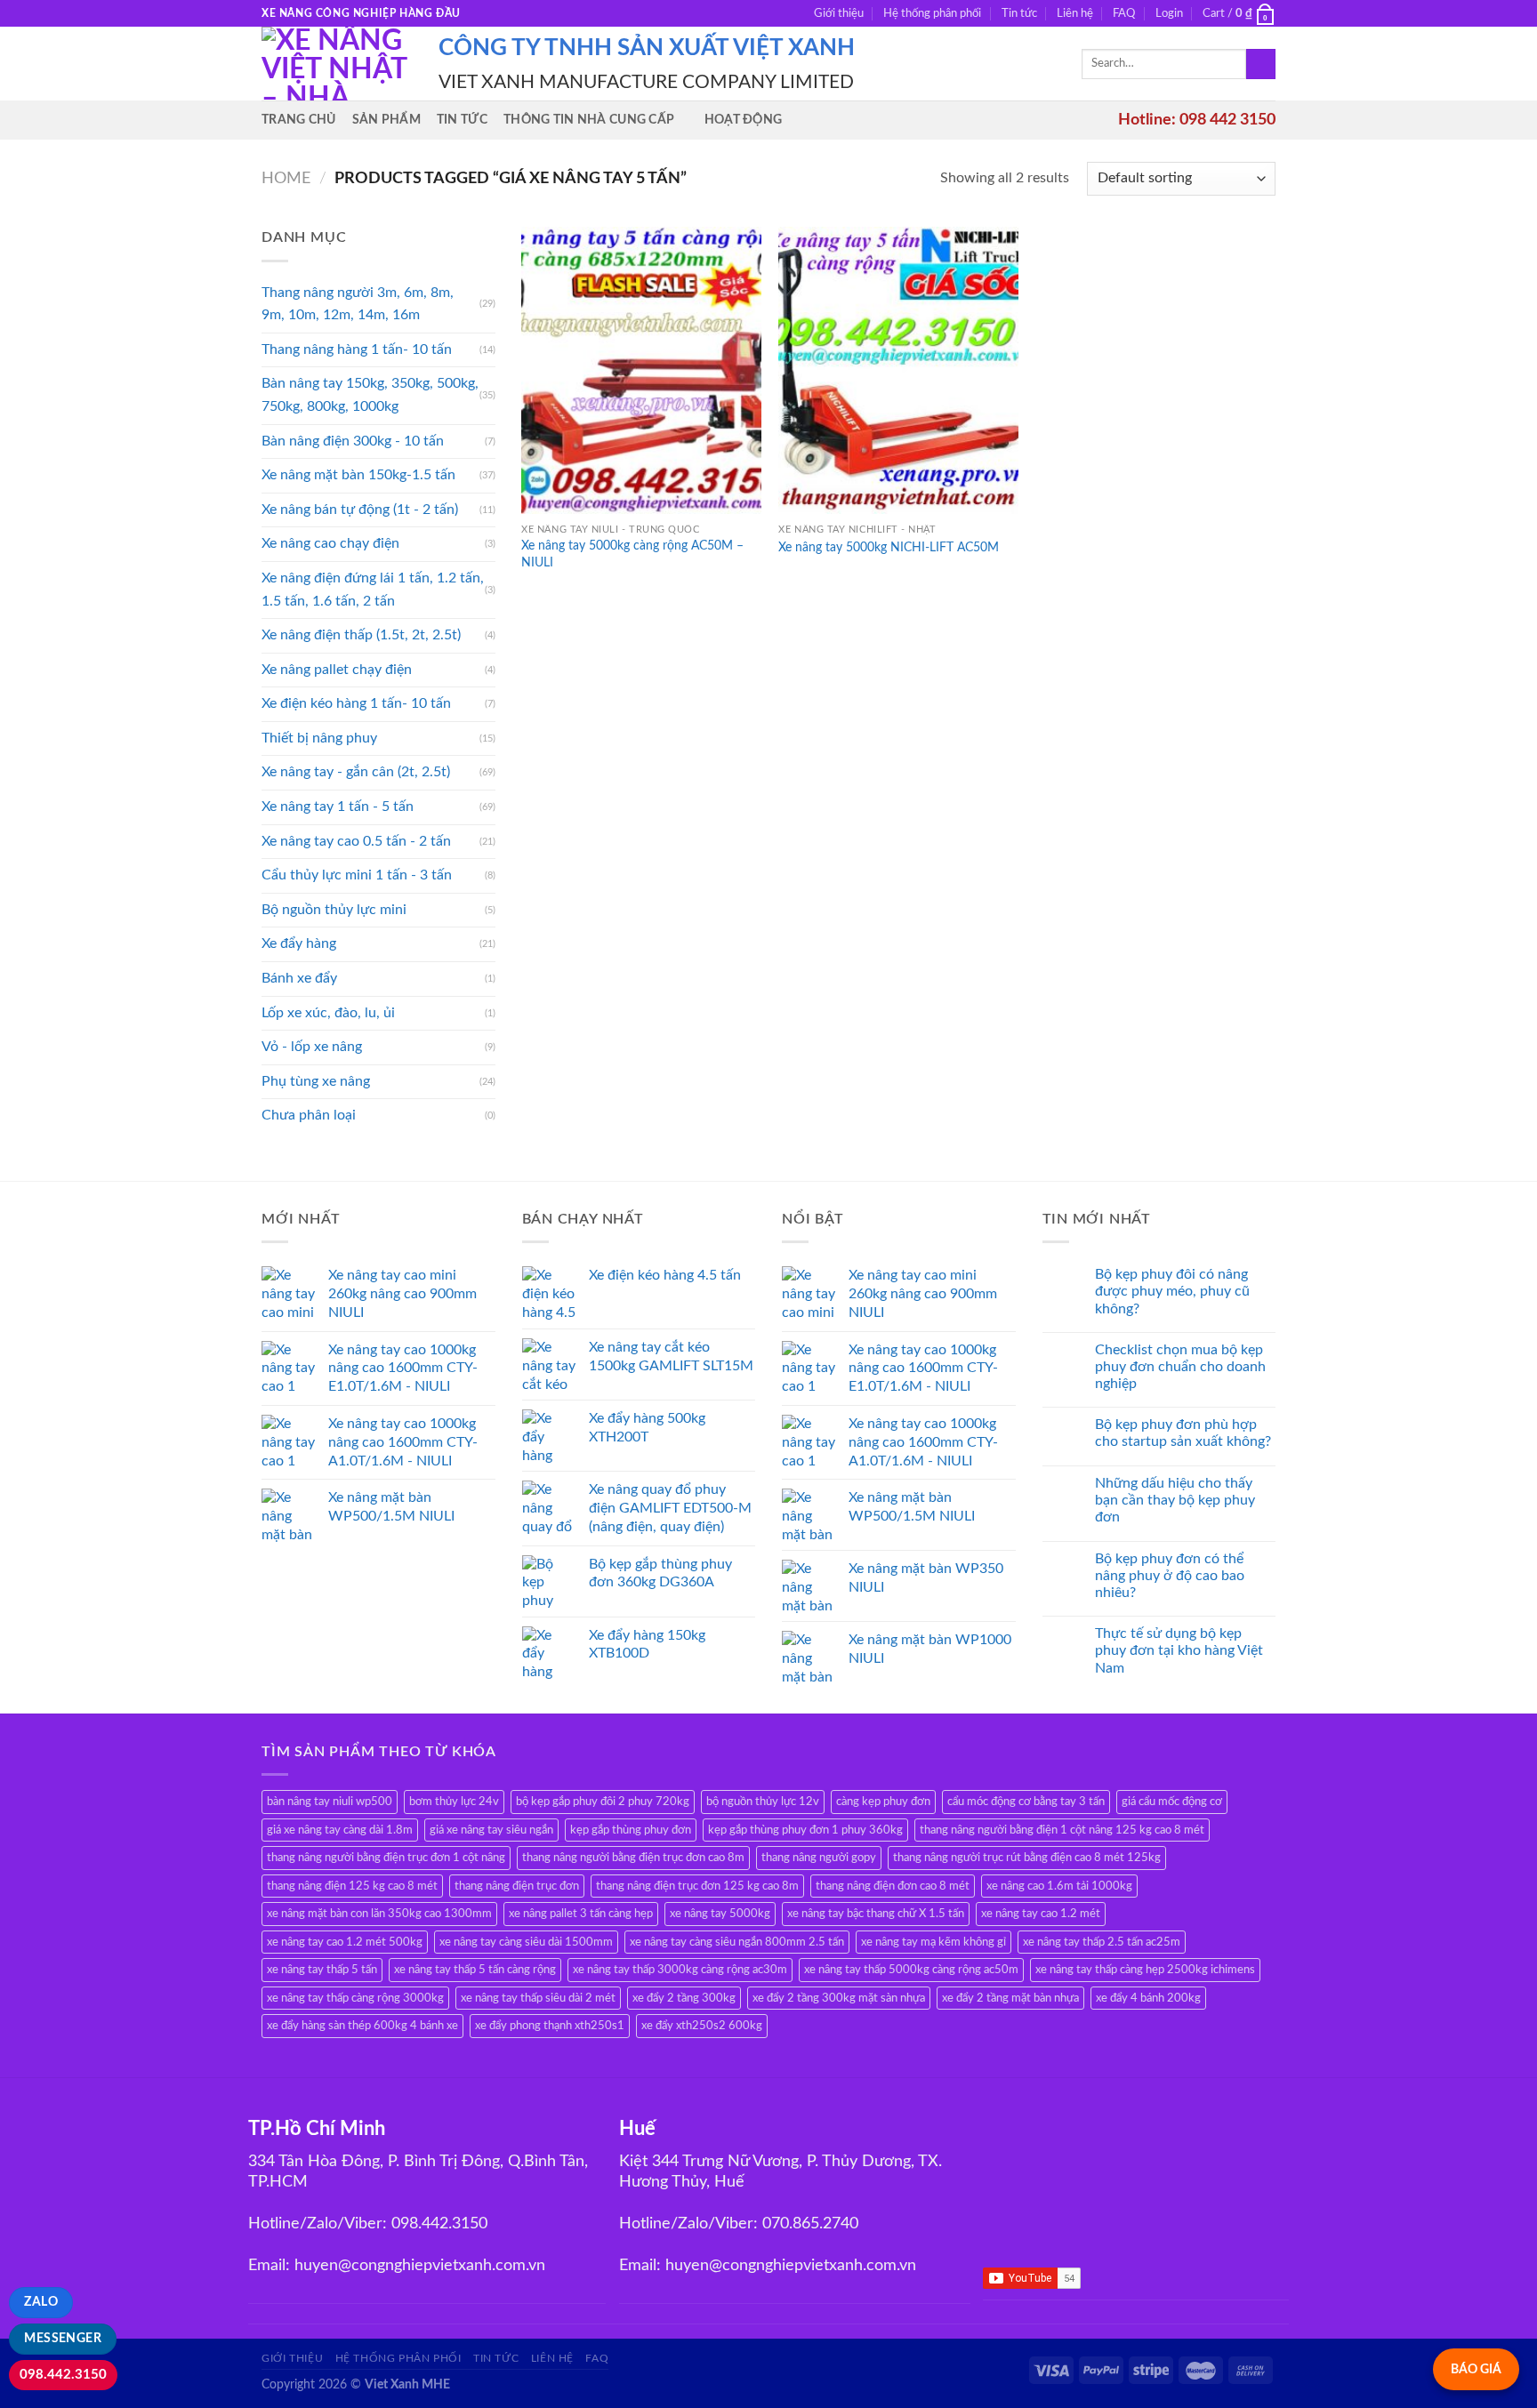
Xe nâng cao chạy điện (330, 543)
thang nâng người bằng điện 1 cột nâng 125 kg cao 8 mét (1062, 1830)
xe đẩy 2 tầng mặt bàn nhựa (1010, 1998)
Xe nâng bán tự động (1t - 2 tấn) (360, 510)
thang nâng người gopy (819, 1858)
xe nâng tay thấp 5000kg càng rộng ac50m (911, 1970)
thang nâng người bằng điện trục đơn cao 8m (633, 1858)
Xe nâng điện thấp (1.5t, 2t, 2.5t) (361, 635)
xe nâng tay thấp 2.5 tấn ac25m (1102, 1942)
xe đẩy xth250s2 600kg (702, 2026)
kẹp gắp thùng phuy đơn (631, 1830)
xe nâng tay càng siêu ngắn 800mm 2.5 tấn (737, 1942)
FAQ (1124, 13)
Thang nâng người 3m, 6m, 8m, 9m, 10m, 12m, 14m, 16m (358, 304)
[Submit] (1261, 64)
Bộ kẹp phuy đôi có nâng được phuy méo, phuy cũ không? (1172, 1291)
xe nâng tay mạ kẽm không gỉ (933, 1942)
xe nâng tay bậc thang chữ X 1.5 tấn (876, 1914)
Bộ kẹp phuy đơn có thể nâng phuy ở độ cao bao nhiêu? (1170, 1576)
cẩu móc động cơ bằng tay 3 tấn (1026, 1802)
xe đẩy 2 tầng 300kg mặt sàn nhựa (839, 1998)
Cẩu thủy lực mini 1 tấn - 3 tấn (357, 875)
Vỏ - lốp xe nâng (312, 1047)
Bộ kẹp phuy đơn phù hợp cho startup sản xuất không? (1183, 1433)
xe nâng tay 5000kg (720, 1914)
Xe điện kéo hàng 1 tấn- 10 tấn (356, 703)
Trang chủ (299, 120)
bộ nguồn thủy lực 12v (763, 1802)
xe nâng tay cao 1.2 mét (1041, 1914)
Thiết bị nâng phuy (319, 738)
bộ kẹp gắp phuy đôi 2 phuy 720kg (603, 1802)
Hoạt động (744, 120)
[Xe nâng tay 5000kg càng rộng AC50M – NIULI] (641, 370)
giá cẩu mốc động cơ (1172, 1802)
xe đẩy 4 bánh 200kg (1148, 1998)
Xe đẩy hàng (299, 943)
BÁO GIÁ (1476, 2369)
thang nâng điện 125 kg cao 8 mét (352, 1886)
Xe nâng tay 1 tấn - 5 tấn (338, 807)
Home (286, 178)
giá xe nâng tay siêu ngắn (491, 1830)
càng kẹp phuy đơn (883, 1802)
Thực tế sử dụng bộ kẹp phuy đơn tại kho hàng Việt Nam (1179, 1650)
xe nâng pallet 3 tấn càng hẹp (581, 1914)
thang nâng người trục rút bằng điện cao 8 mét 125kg (1027, 1858)
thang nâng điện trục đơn (517, 1886)
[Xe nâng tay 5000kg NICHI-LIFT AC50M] (898, 370)
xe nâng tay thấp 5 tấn (322, 1970)
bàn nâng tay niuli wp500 (330, 1802)
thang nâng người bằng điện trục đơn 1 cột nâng (386, 1858)
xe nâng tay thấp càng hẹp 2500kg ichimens (1145, 1970)
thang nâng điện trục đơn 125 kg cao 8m (697, 1886)
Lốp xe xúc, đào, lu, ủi (328, 1013)
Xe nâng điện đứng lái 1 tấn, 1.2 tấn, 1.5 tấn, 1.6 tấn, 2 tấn (373, 590)
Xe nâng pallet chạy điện (337, 670)
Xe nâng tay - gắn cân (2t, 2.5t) (356, 772)
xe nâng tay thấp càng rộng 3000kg (355, 1998)
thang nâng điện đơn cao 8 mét (893, 1886)
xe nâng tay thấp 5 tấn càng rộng (475, 1970)
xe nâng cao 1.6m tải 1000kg (1059, 1886)
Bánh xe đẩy (299, 978)
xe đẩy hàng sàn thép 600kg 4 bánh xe (362, 2026)
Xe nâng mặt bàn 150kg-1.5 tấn (358, 475)
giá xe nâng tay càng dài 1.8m (340, 1830)
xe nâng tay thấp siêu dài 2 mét (538, 1998)
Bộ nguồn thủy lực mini (334, 910)
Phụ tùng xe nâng (316, 1081)
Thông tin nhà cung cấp (589, 120)
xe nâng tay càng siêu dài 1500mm (526, 1942)
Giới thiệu (839, 13)
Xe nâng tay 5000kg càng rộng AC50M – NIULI (632, 554)
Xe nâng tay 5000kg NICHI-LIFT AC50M (889, 547)
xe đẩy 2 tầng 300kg (684, 1998)
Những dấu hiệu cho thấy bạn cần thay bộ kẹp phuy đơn (1175, 1500)
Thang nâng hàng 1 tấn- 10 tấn (357, 349)
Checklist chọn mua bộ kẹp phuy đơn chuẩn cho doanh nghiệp (1180, 1367)
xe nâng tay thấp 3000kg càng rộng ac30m (680, 1970)
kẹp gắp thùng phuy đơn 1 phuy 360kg (805, 1830)
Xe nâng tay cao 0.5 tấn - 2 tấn (356, 841)
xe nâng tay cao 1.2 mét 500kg (345, 1942)
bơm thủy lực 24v (454, 1802)
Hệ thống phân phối (932, 13)
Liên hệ (1075, 13)
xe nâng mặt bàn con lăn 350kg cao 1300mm (379, 1914)
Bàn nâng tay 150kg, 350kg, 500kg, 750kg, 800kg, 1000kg (370, 395)
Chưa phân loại (309, 1115)
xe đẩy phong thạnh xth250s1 (550, 2026)
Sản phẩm (386, 120)
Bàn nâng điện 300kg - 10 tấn (353, 441)
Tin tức (1019, 13)
